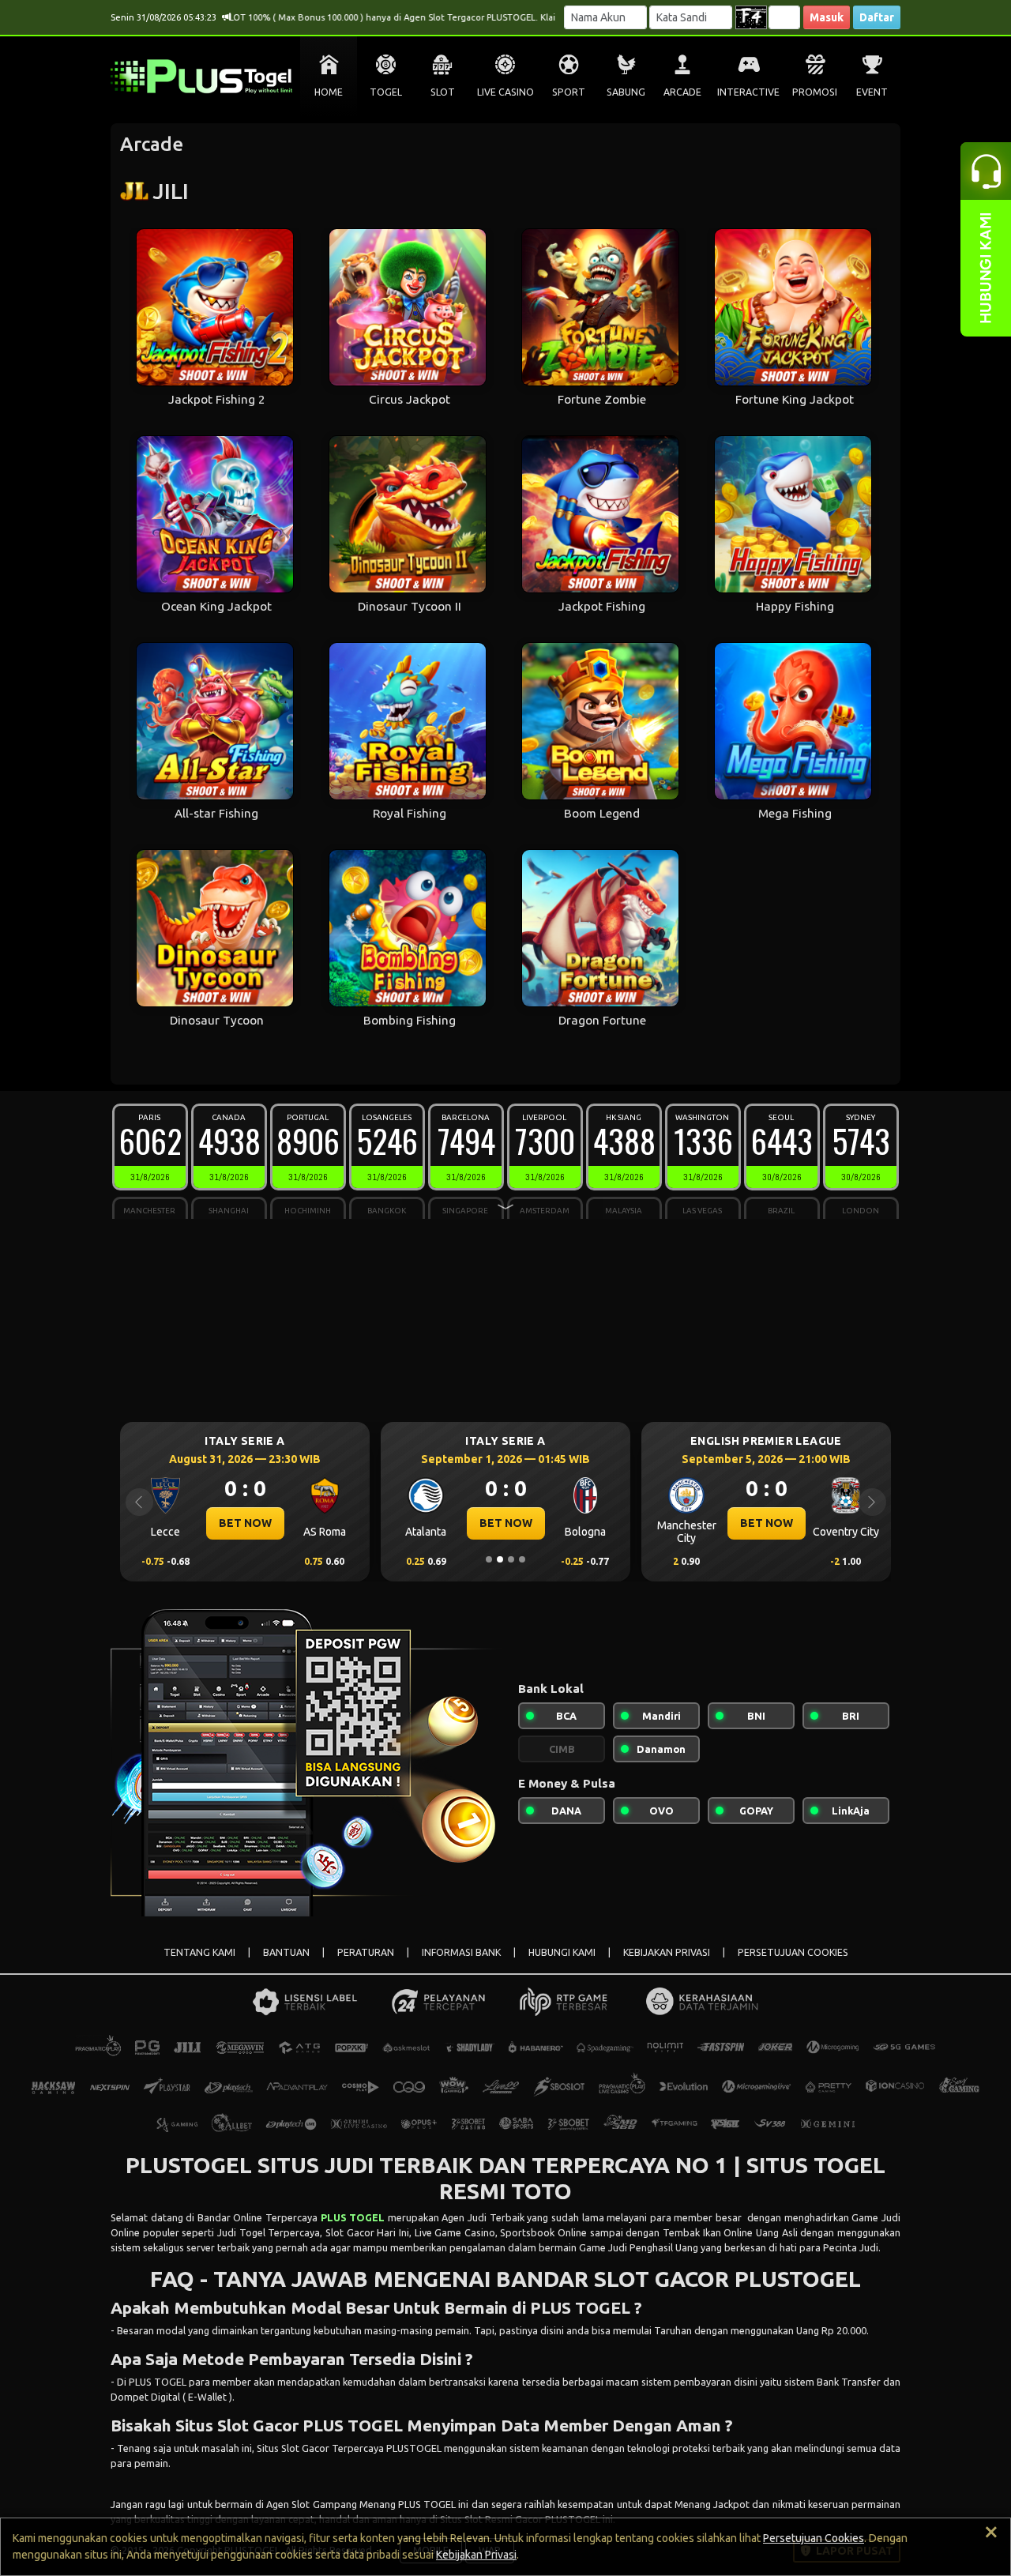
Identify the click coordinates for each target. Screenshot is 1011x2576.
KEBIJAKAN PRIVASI (667, 1952)
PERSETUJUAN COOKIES (793, 1952)
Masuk (827, 17)
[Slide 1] (489, 1559)
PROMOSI (815, 92)
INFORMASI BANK (461, 1952)
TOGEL (386, 92)
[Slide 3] (511, 1559)
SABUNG (626, 92)
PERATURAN (366, 1952)
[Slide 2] (500, 1559)
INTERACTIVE (748, 92)
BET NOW (245, 1523)
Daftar (877, 17)
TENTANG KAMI (199, 1952)
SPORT (569, 92)
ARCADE (682, 92)
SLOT (443, 92)
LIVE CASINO (505, 92)
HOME (329, 92)
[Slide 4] (522, 1559)
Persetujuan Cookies (814, 2538)
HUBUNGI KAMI (562, 1952)
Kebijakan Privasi (476, 2555)
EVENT (872, 92)
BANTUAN (286, 1952)
